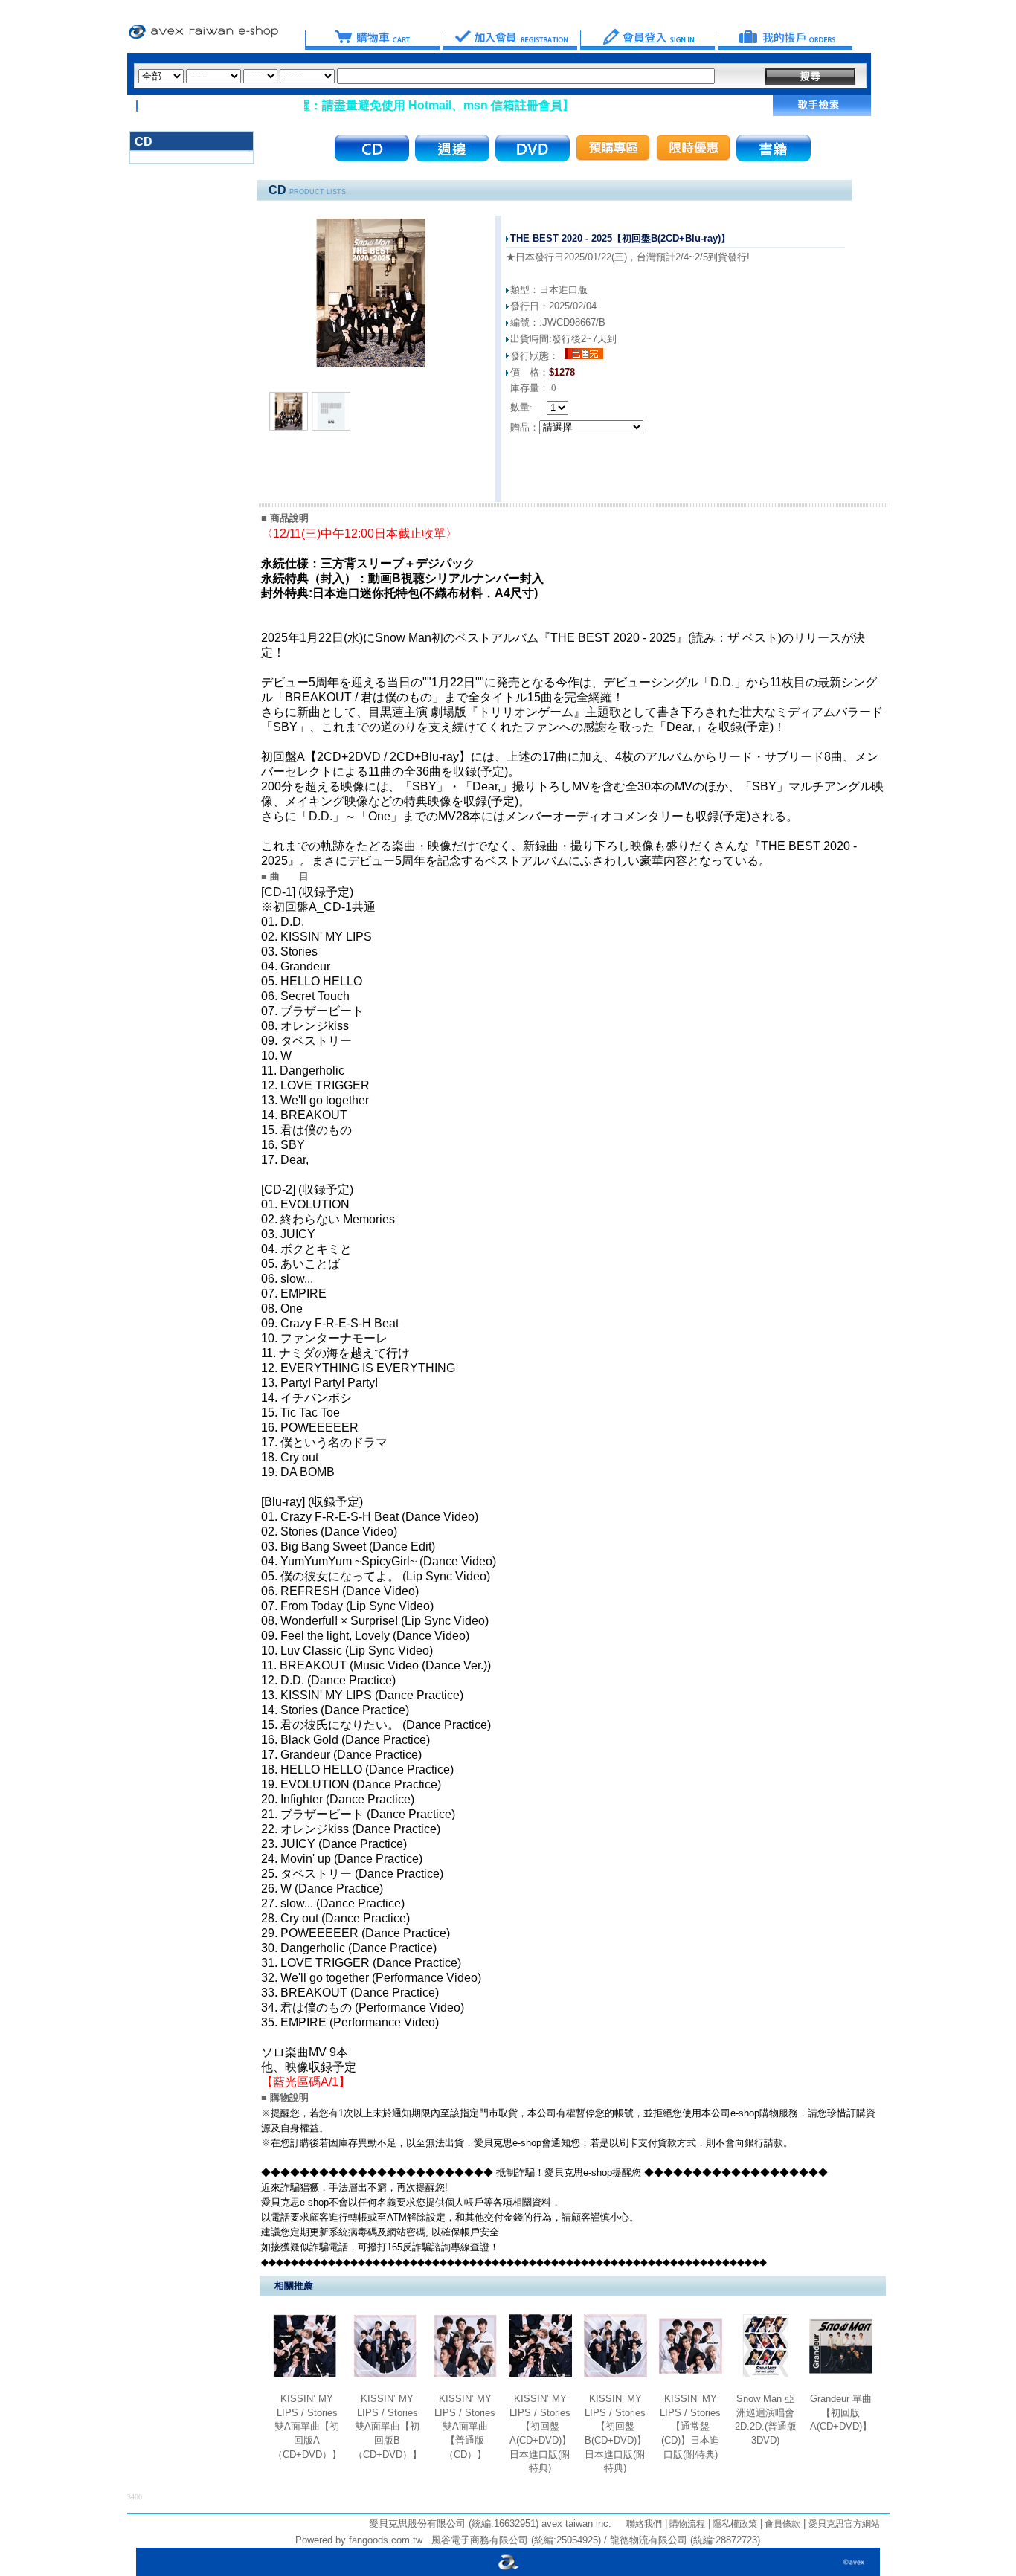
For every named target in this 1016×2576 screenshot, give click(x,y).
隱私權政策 (734, 2524)
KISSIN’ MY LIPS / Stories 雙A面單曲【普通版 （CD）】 (465, 2427)
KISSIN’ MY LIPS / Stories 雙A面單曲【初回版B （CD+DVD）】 (388, 2427)
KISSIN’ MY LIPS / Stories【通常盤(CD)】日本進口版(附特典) (690, 2427)
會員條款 (781, 2524)
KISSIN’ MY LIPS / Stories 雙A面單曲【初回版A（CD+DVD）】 (307, 2427)
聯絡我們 (644, 2524)
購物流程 (686, 2524)
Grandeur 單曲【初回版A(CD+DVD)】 (841, 2412)
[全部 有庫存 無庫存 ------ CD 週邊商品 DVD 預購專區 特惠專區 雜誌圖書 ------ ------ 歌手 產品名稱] (427, 76)
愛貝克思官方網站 (844, 2524)
